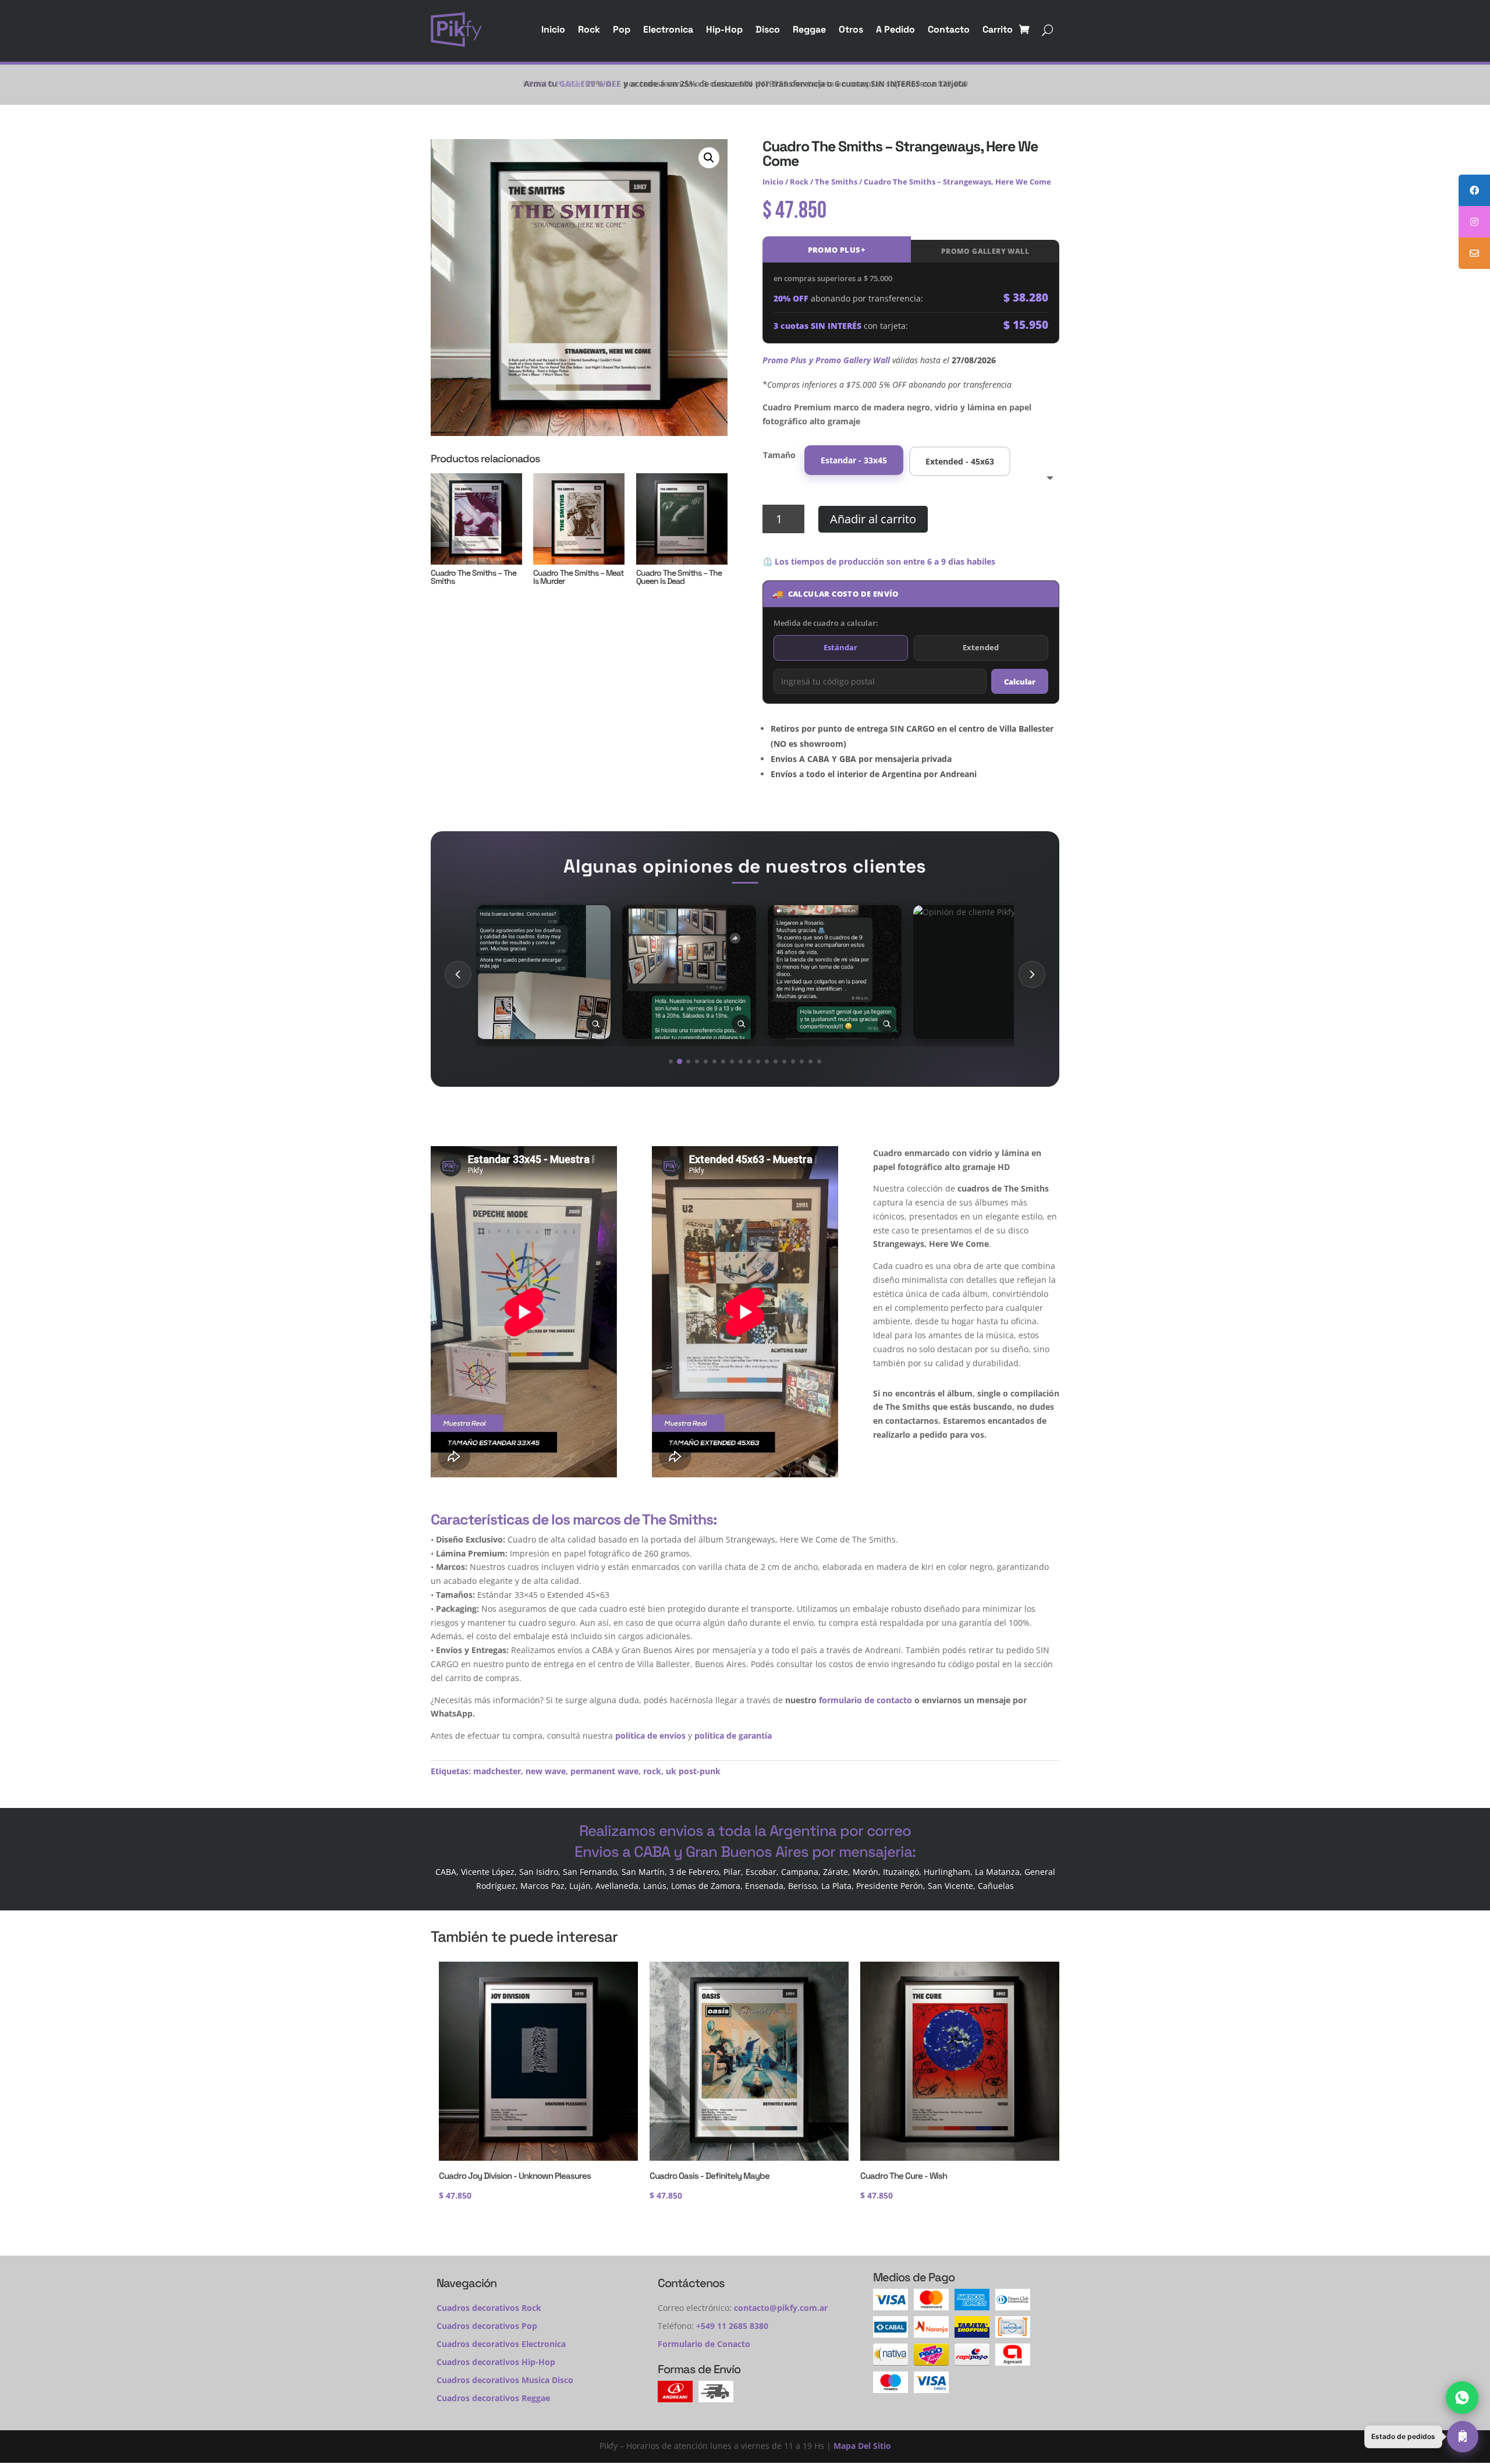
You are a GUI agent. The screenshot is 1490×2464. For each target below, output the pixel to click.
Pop (622, 29)
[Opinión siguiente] (1032, 974)
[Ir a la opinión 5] (706, 1061)
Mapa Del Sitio (862, 2446)
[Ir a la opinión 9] (741, 1061)
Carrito (998, 29)
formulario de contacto (865, 1700)
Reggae (809, 29)
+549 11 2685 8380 (732, 2326)
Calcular (1020, 682)
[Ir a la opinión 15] (793, 1061)
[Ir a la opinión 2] (680, 1061)
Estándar (840, 647)
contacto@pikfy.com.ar (781, 2308)
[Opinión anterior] (458, 974)
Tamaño (779, 455)
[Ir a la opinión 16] (802, 1061)
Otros (851, 29)
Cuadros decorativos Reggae (493, 2398)
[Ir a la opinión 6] (714, 1061)
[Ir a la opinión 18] (819, 1061)
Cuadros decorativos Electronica (501, 2344)
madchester (497, 1771)
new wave (546, 1771)
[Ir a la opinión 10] (749, 1061)
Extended (981, 647)
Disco (768, 29)
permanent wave (604, 1771)
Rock (589, 29)
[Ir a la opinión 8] (732, 1061)
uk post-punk (693, 1771)
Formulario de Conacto (704, 2344)
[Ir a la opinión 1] (671, 1061)
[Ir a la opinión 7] (723, 1061)
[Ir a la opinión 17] (810, 1061)
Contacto (949, 29)
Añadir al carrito (873, 519)
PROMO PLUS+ (837, 250)
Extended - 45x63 (960, 461)
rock (652, 1771)
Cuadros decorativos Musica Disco (505, 2380)
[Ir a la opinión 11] (758, 1061)
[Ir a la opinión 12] (767, 1061)
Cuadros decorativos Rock (489, 2308)
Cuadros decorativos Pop (487, 2326)
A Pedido (895, 29)
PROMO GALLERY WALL (985, 251)
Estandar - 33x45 (854, 460)
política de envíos (650, 1736)
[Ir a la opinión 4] (697, 1061)
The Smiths (836, 182)
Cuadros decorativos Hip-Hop (496, 2362)
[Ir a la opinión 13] (776, 1061)
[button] (709, 158)
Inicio (553, 29)
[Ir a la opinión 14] (784, 1061)
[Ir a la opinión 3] (688, 1061)
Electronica (668, 29)
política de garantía (733, 1736)
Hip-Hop (724, 29)
